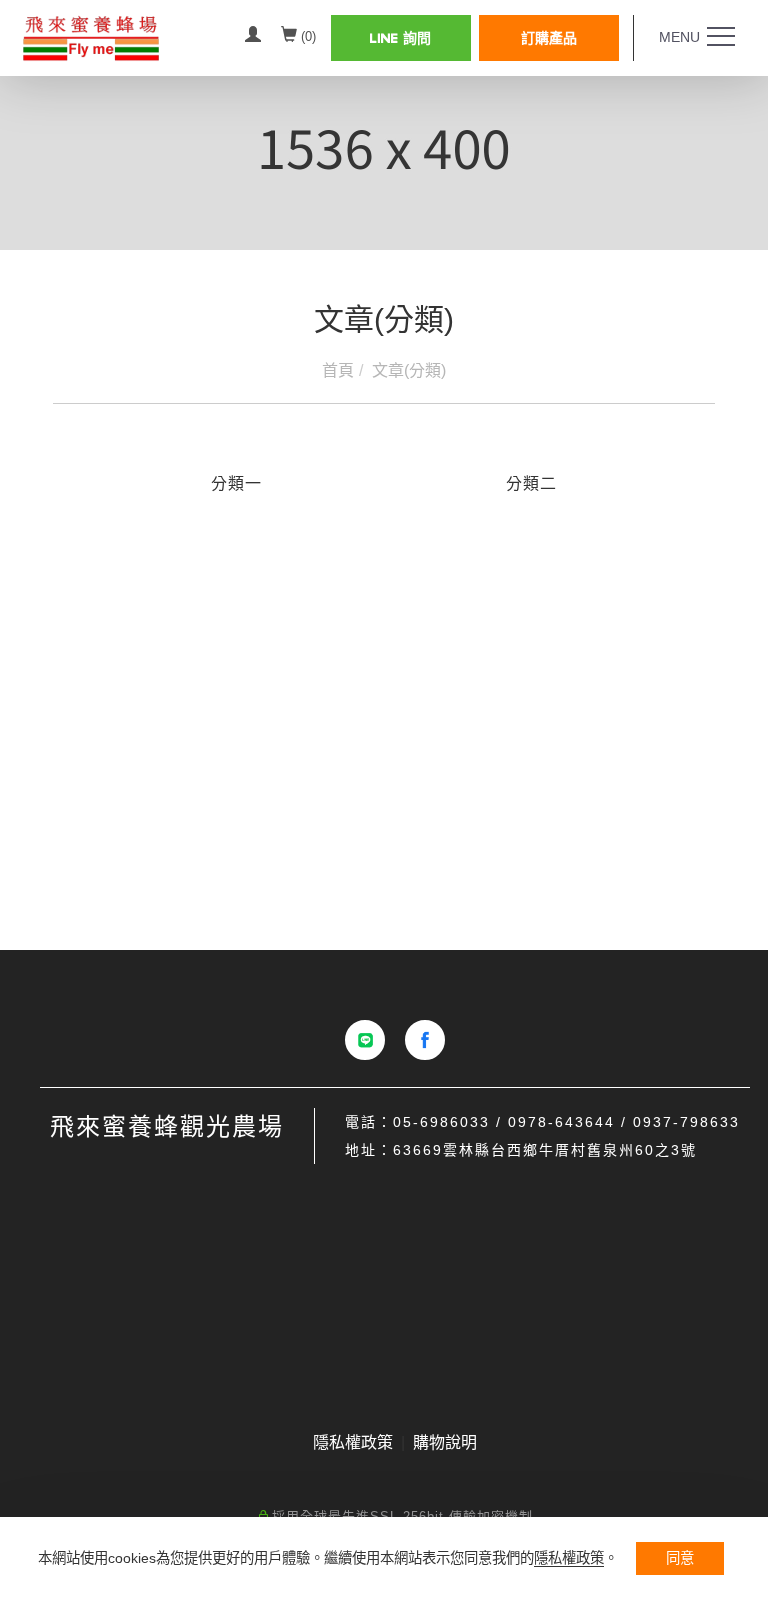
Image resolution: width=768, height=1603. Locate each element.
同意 (680, 1558)
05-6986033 (441, 1122)
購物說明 (445, 1442)
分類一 (236, 483)
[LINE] (365, 1040)
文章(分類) (409, 370)
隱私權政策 (569, 1558)
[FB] (425, 1040)
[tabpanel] (384, 150)
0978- (531, 1122)
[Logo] (123, 36)
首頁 (338, 370)
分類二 (531, 483)
